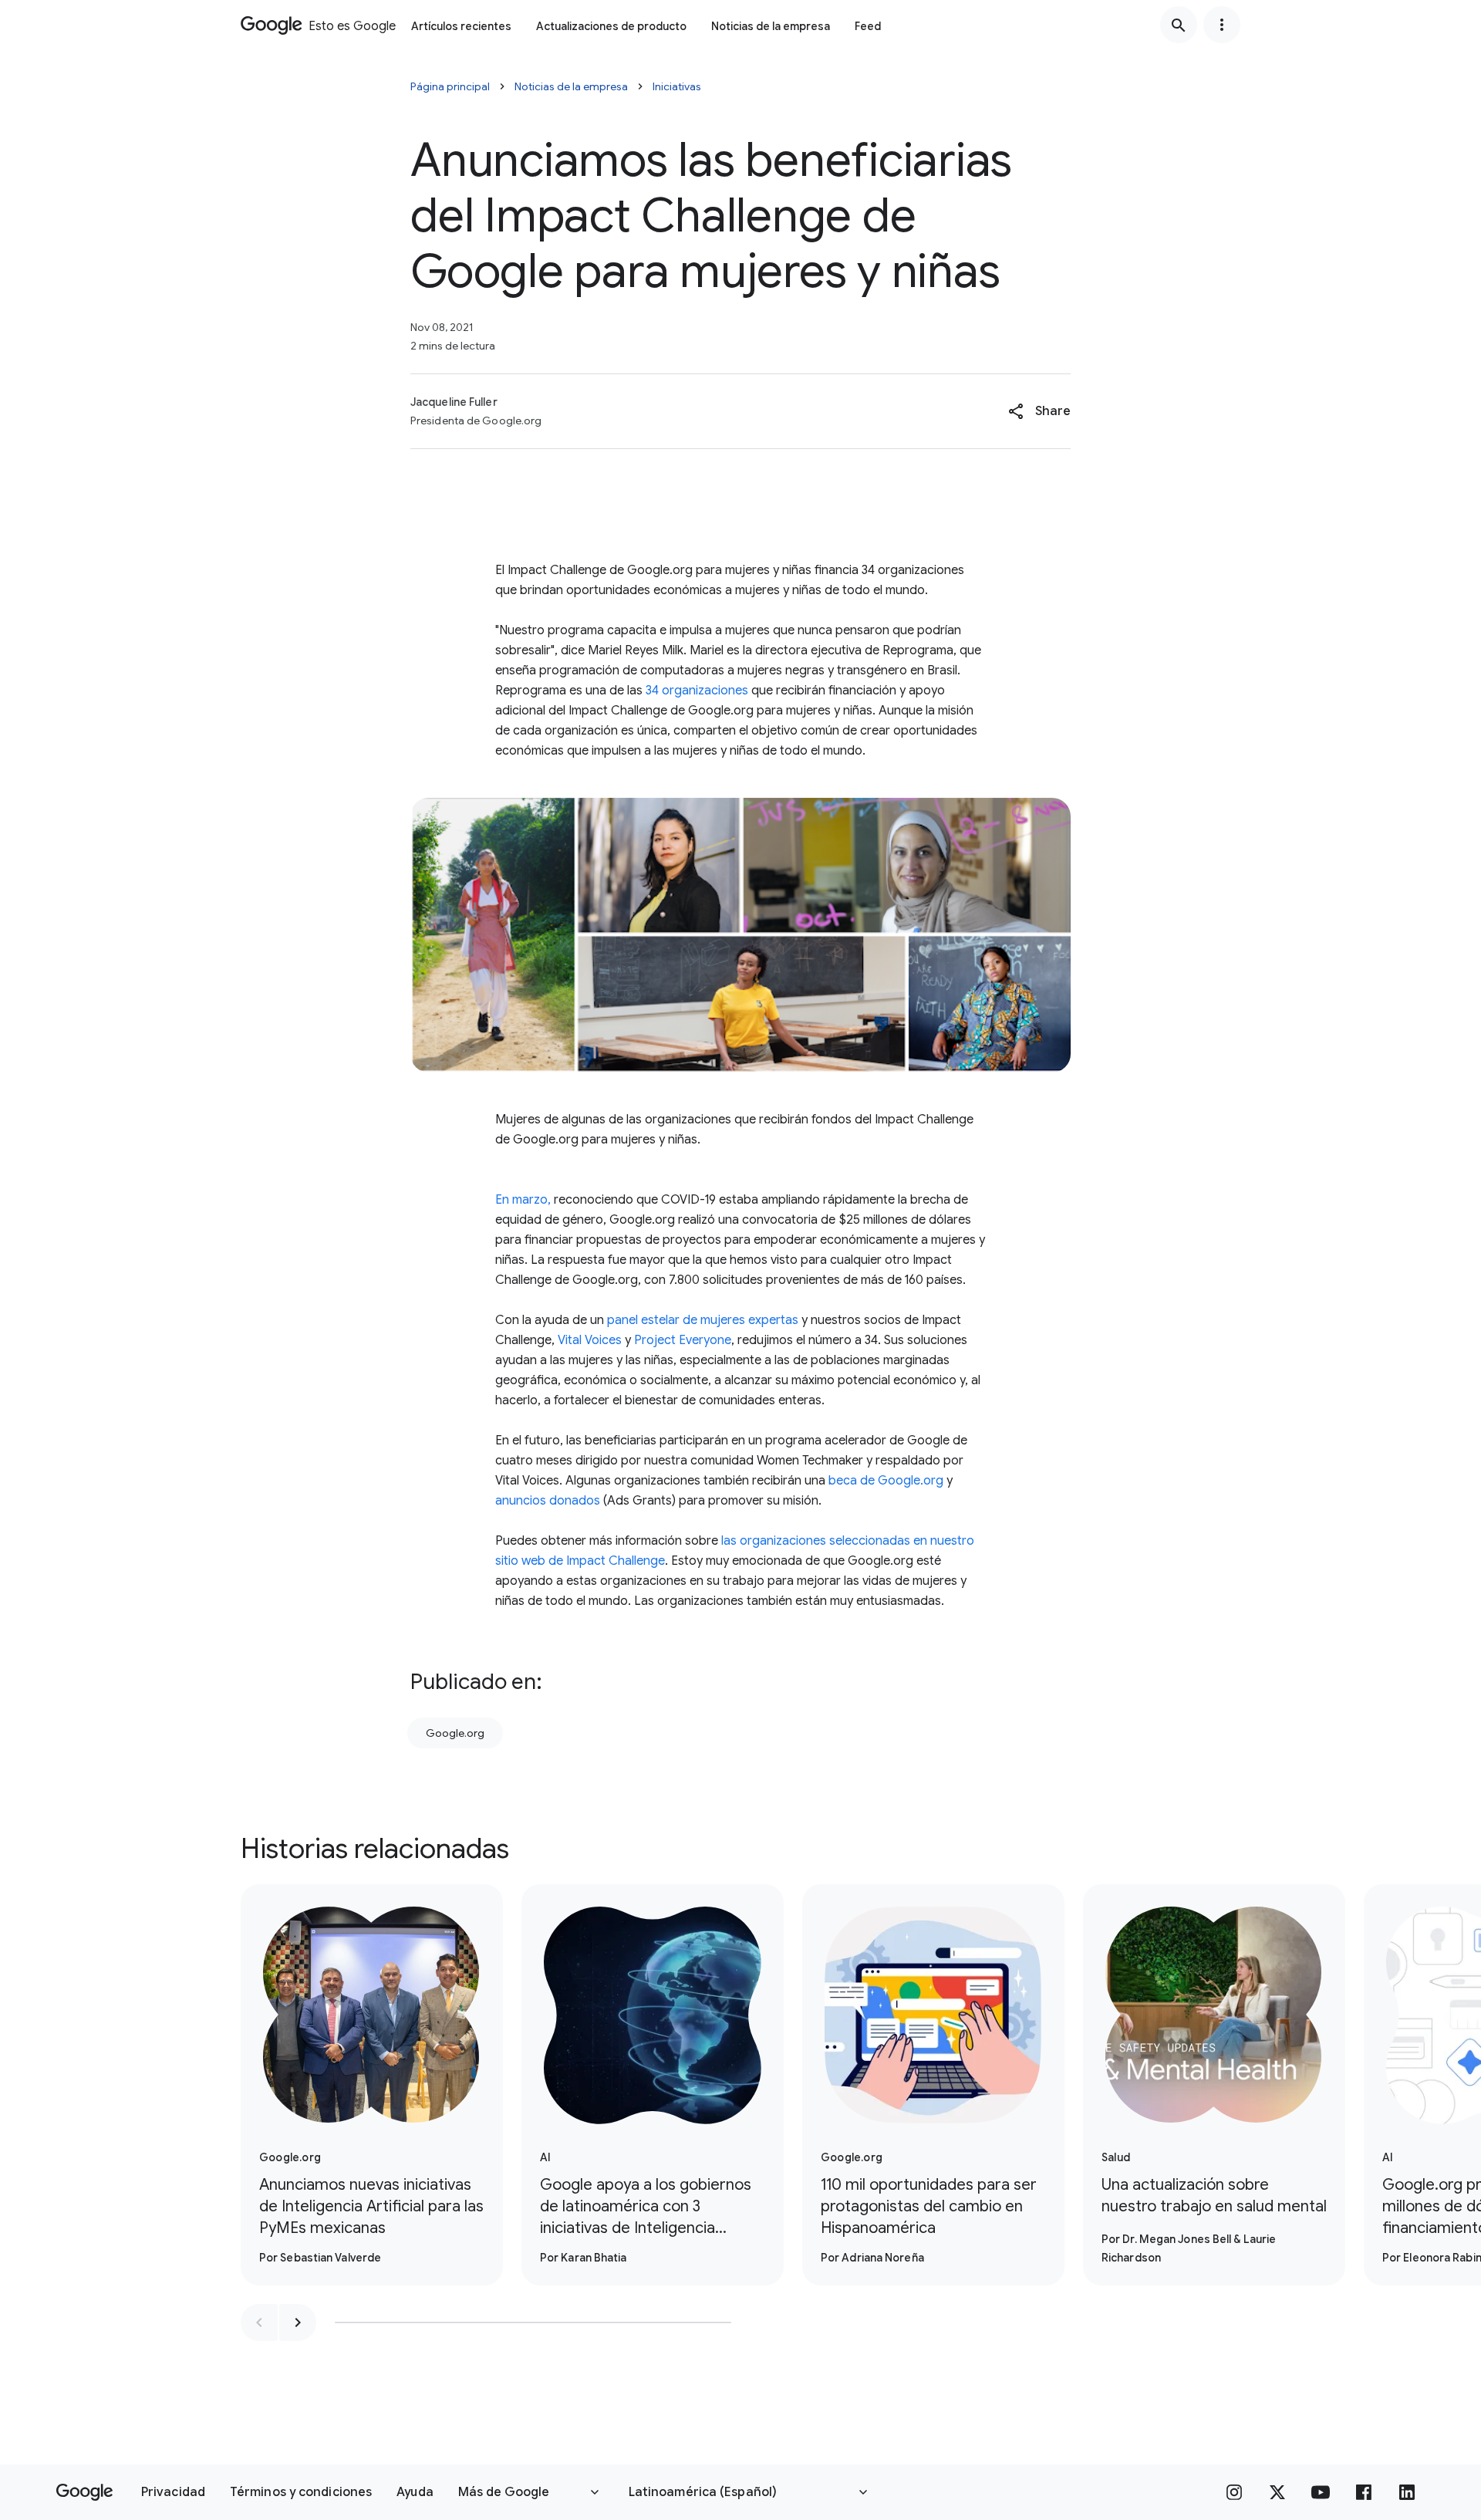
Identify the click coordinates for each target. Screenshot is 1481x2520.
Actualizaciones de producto (611, 26)
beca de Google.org (886, 1481)
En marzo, (523, 1200)
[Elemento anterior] (259, 2322)
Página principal (450, 86)
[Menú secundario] (1222, 25)
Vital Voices (590, 1340)
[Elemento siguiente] (298, 2322)
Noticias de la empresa (771, 26)
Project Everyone (683, 1340)
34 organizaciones (697, 691)
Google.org (455, 1733)
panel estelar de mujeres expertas (703, 1320)
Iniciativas (677, 86)
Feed (868, 26)
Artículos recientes (461, 26)
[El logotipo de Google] (84, 2492)
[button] (1039, 411)
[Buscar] (1179, 25)
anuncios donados (548, 1501)
